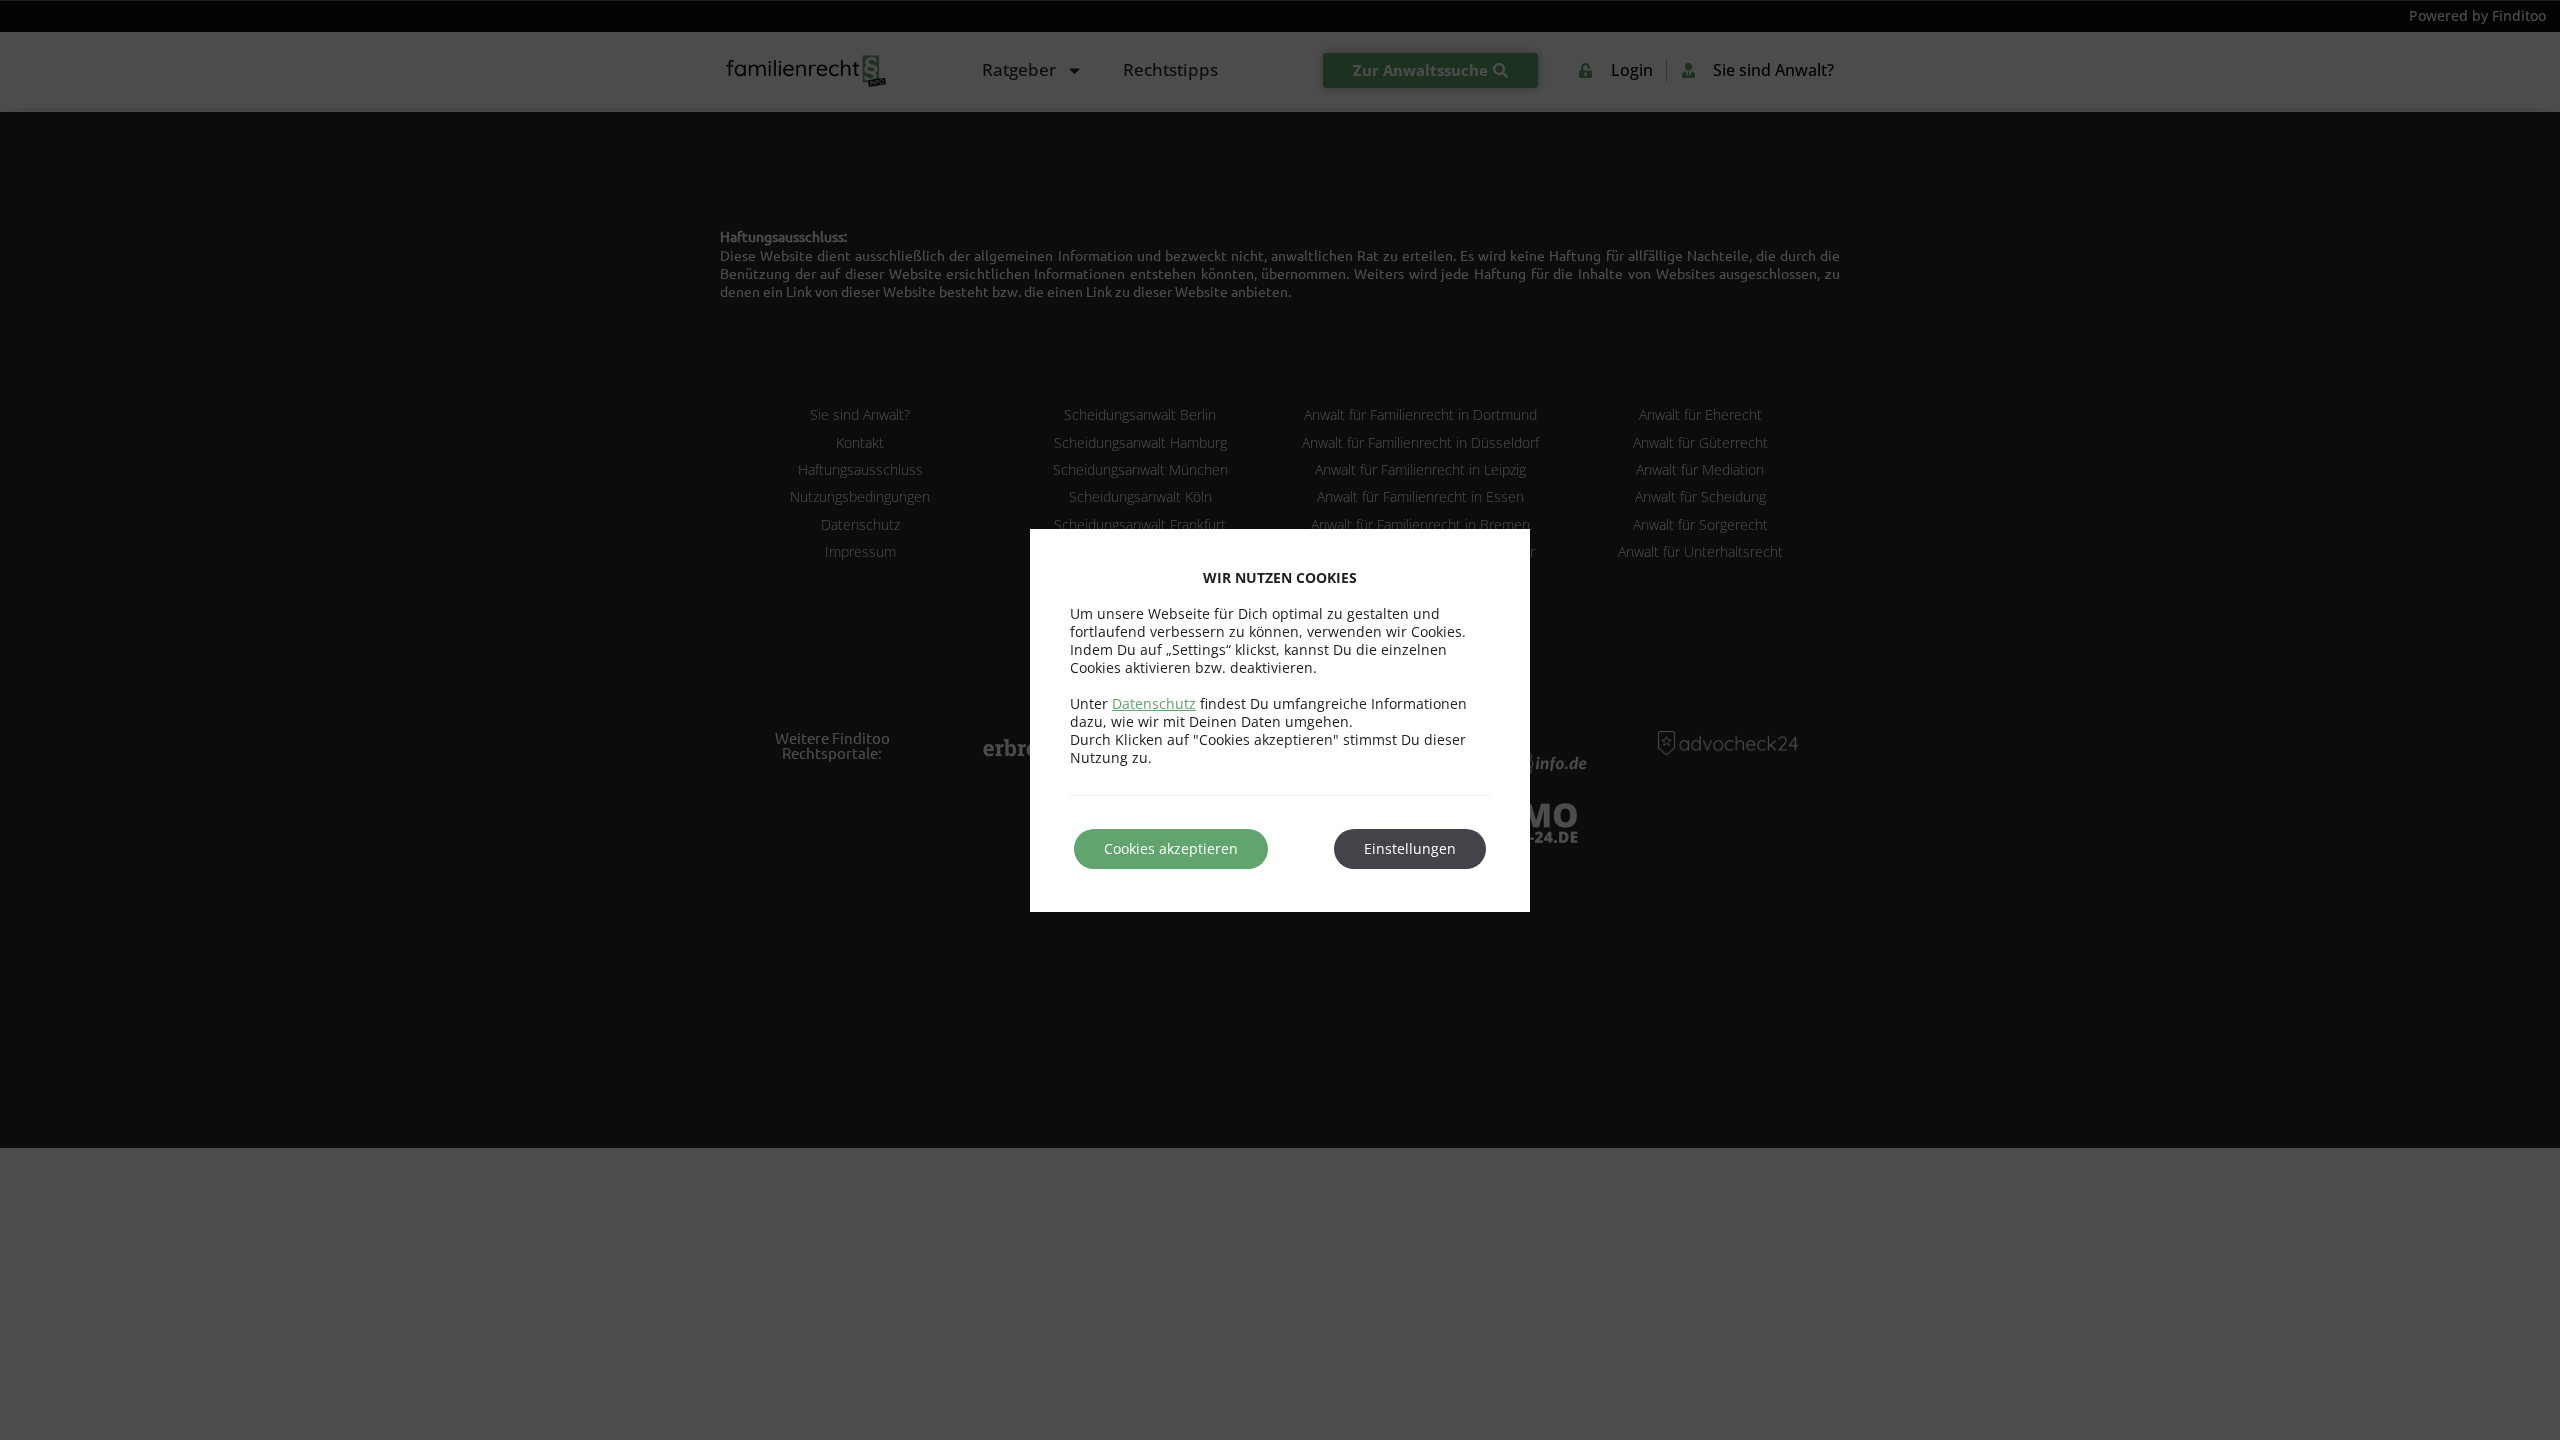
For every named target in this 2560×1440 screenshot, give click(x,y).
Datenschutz (1154, 703)
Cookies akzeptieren (1171, 848)
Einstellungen (1410, 848)
